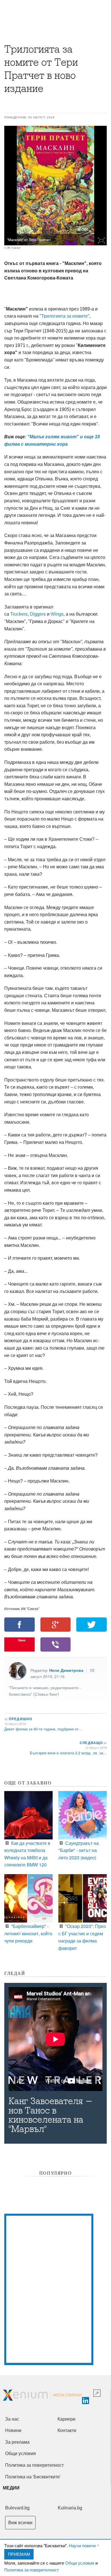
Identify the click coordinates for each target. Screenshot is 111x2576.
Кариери (66, 2419)
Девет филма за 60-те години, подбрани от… (43, 1729)
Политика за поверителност (32, 2570)
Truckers (19, 614)
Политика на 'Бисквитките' (33, 2477)
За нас (12, 2419)
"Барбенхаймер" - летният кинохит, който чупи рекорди (28, 1933)
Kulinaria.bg (70, 2508)
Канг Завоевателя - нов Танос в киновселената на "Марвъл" (51, 2115)
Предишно (18, 1719)
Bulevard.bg (17, 2508)
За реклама (17, 2442)
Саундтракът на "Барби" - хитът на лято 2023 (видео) (79, 1850)
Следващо (93, 1743)
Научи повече (82, 2545)
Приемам (19, 2554)
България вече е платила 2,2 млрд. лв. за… (68, 1753)
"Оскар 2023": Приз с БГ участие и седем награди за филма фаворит (82, 1937)
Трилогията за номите (64, 316)
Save (22, 1640)
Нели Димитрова (66, 1670)
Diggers (38, 614)
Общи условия (80, 2563)
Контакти (67, 2430)
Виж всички (20, 2523)
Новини (13, 2430)
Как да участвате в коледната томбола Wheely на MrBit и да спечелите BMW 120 (27, 1854)
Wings (57, 614)
